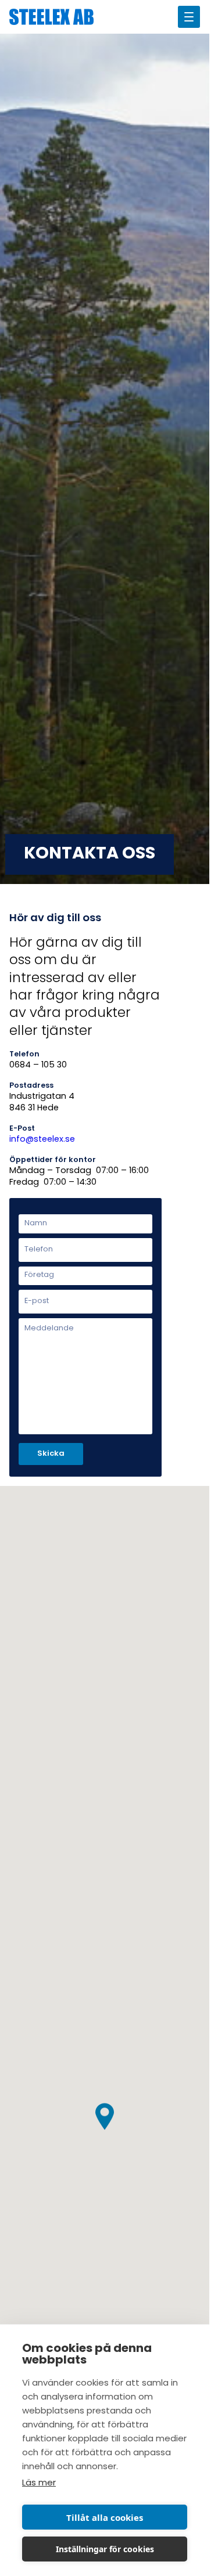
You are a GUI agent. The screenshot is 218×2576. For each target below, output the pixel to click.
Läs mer (39, 2483)
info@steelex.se (42, 1140)
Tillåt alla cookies (105, 2517)
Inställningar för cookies (105, 2549)
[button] (105, 2117)
